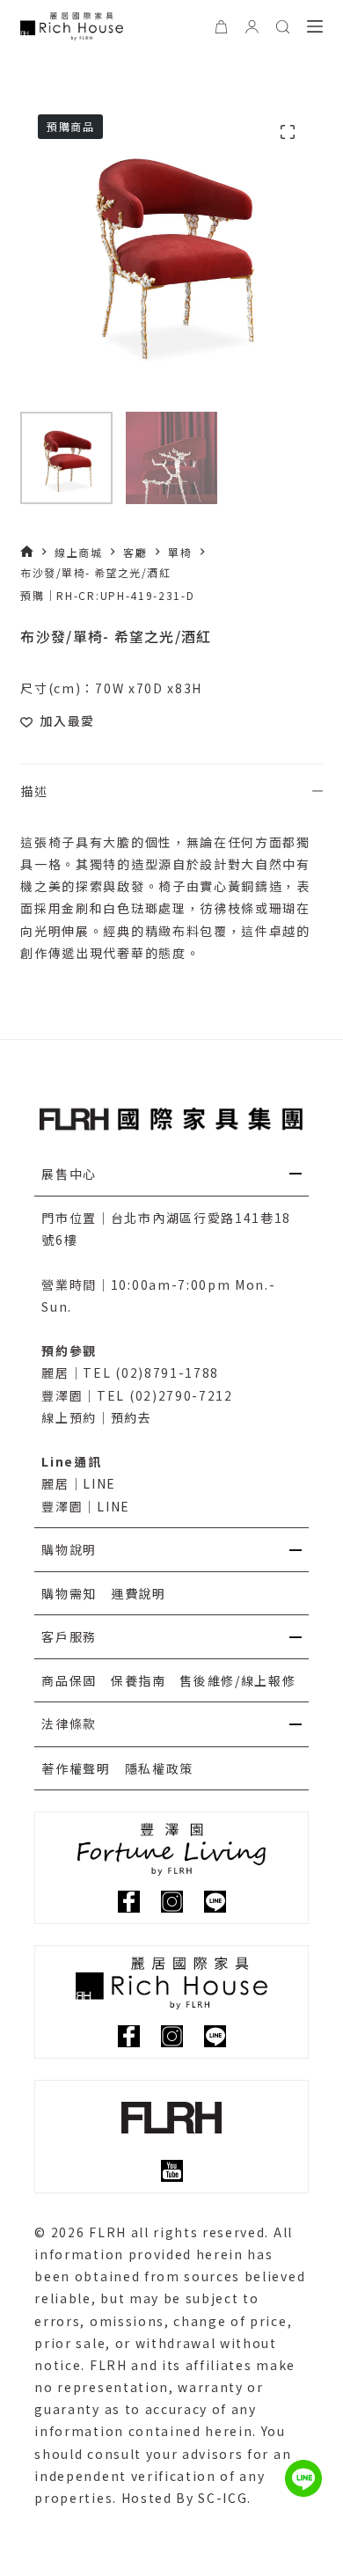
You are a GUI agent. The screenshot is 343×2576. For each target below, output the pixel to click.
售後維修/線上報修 (237, 1680)
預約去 (131, 1417)
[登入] (252, 27)
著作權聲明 (76, 1768)
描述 (34, 791)
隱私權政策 (159, 1768)
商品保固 (69, 1680)
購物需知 (69, 1593)
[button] (171, 1175)
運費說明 (139, 1593)
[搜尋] (283, 27)
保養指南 (139, 1680)
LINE (99, 1483)
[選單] (315, 26)
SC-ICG (223, 2498)
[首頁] (27, 552)
